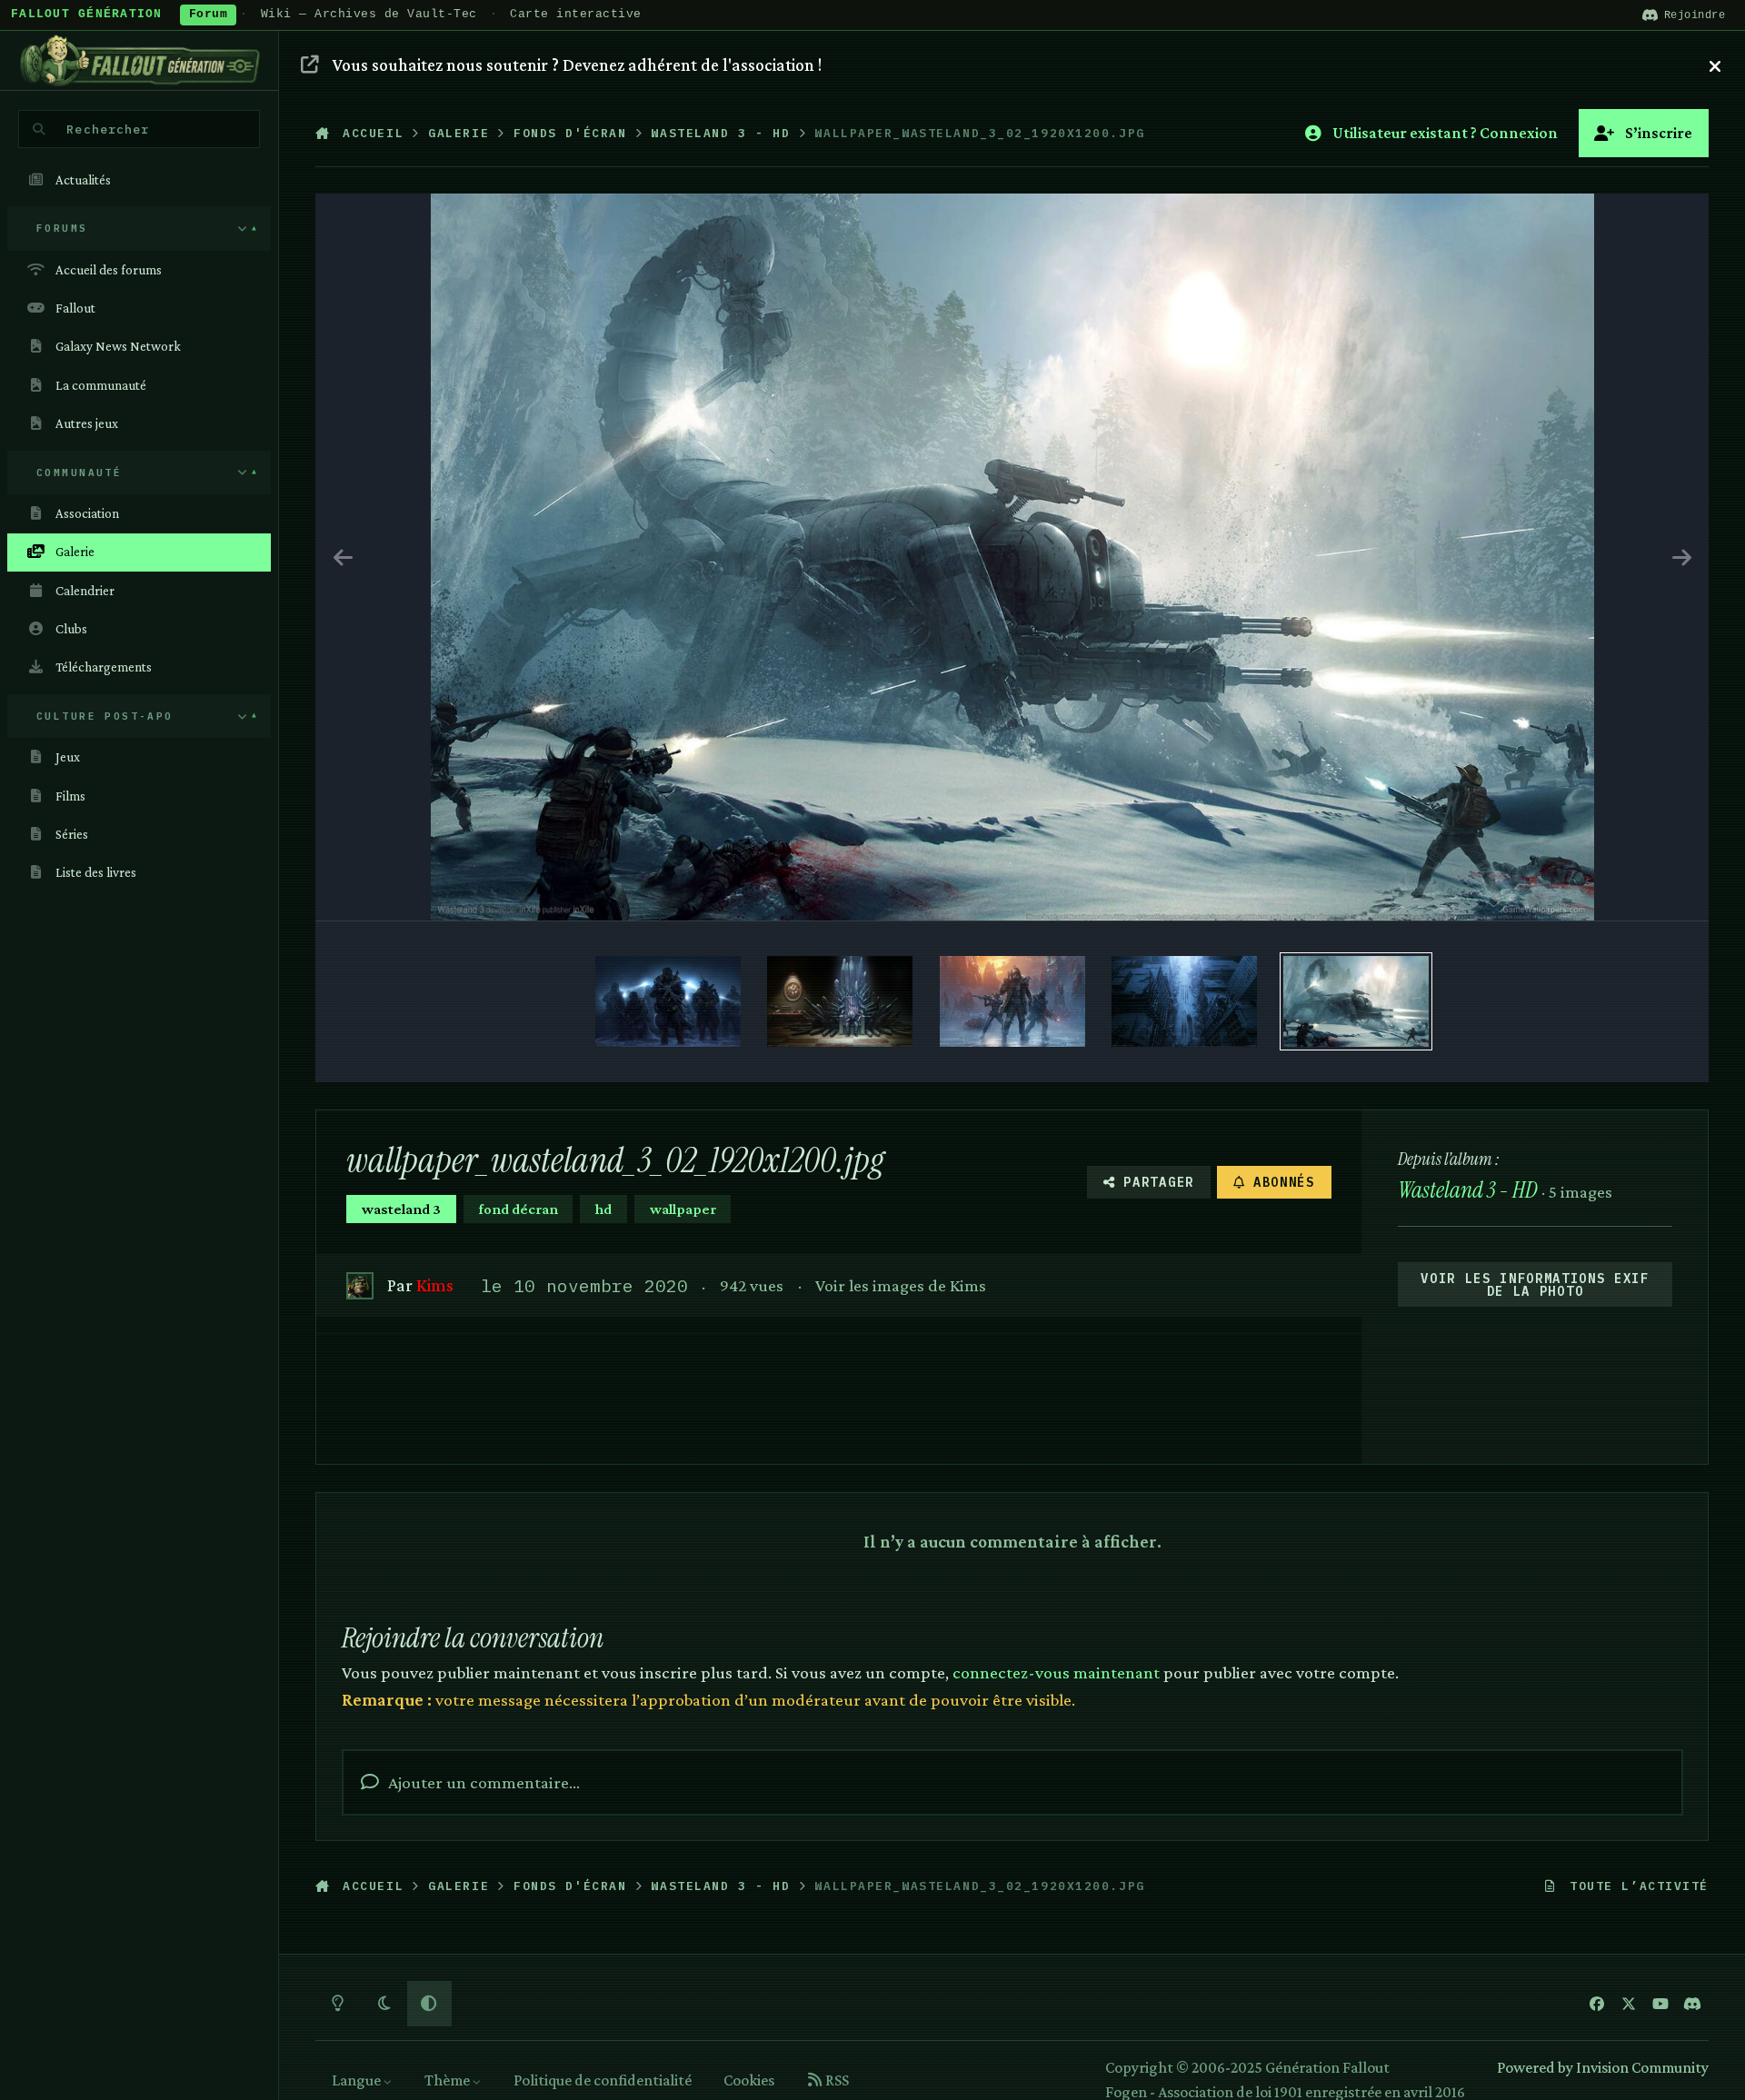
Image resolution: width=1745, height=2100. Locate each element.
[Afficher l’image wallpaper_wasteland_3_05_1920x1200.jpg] (840, 1001)
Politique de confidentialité (603, 2080)
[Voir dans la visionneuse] (1012, 557)
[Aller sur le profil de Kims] (359, 1285)
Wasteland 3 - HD (1468, 1190)
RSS (836, 2080)
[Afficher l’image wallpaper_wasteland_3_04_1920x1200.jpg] (1012, 1001)
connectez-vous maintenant (1056, 1672)
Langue (358, 2080)
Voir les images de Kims (901, 1285)
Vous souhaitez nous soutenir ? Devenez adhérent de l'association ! (577, 65)
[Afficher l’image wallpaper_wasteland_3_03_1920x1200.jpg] (1184, 1001)
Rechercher (108, 129)
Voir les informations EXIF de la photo (1535, 1285)
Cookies (749, 2080)
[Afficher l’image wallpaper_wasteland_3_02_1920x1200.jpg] (1356, 1001)
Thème (449, 2080)
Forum (209, 15)
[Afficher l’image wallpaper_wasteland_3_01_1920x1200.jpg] (668, 1001)
